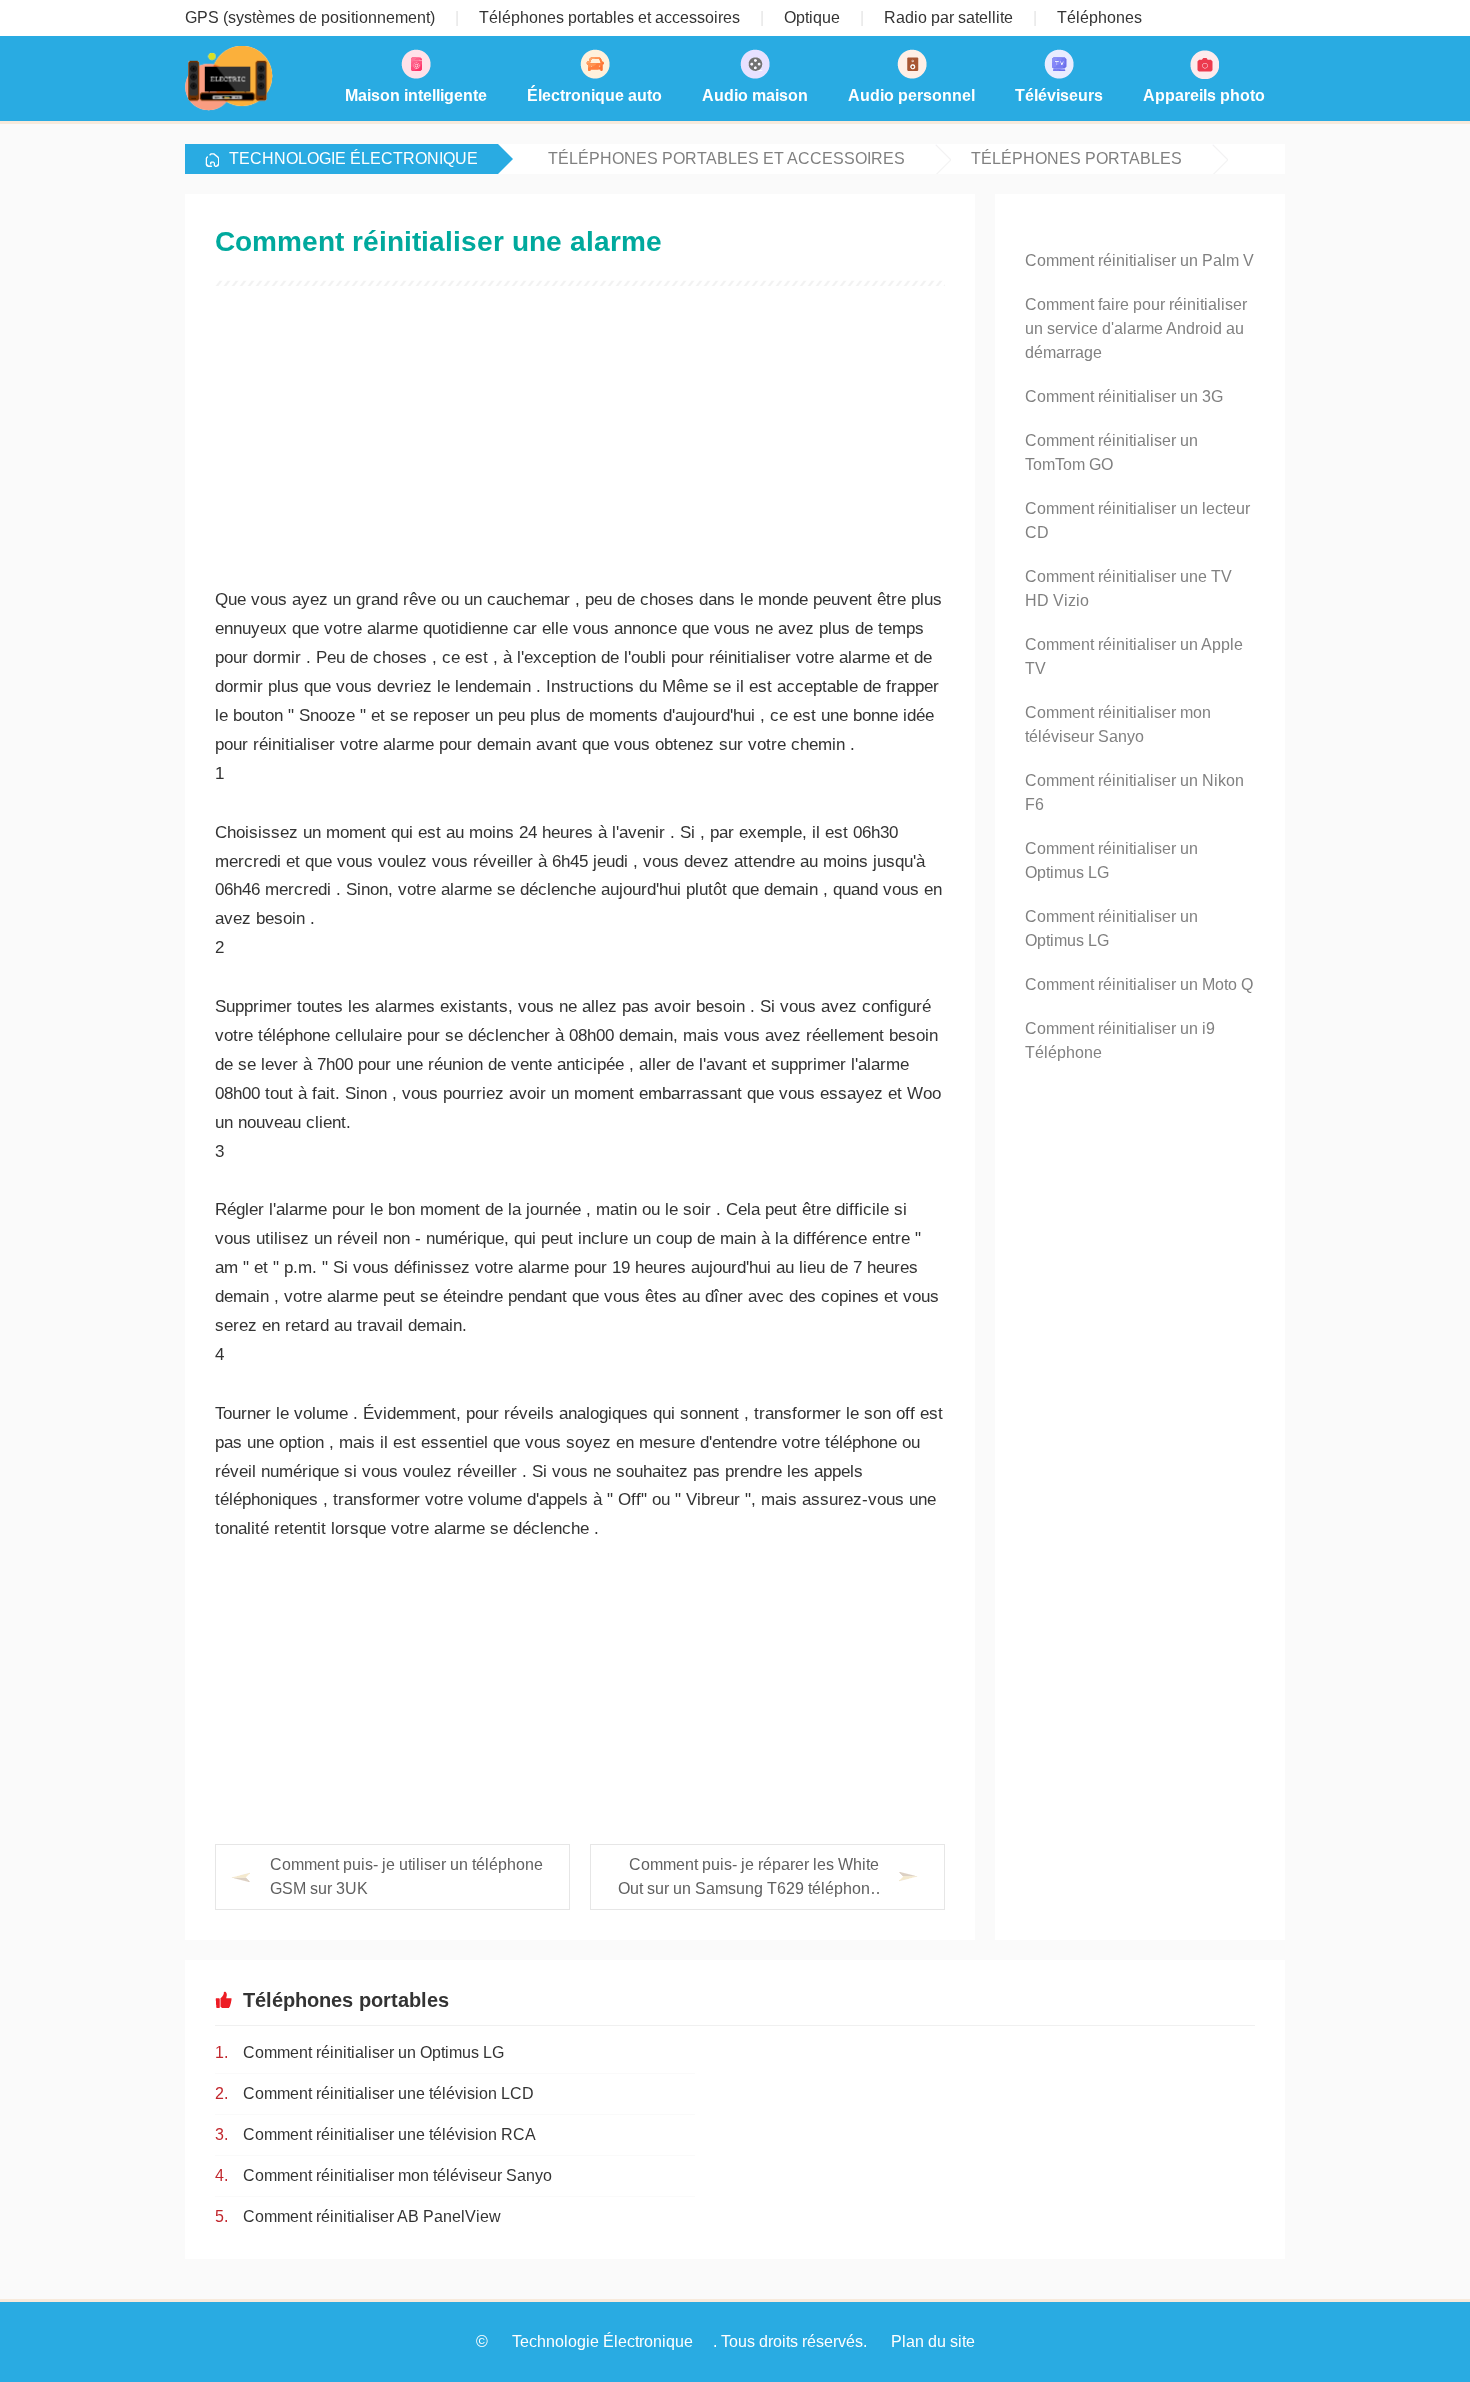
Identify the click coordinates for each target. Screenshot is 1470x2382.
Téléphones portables (1076, 158)
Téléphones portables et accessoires (726, 158)
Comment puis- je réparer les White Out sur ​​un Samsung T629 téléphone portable (748, 1878)
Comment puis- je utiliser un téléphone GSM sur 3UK (406, 1876)
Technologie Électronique (353, 158)
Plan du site (933, 2341)
